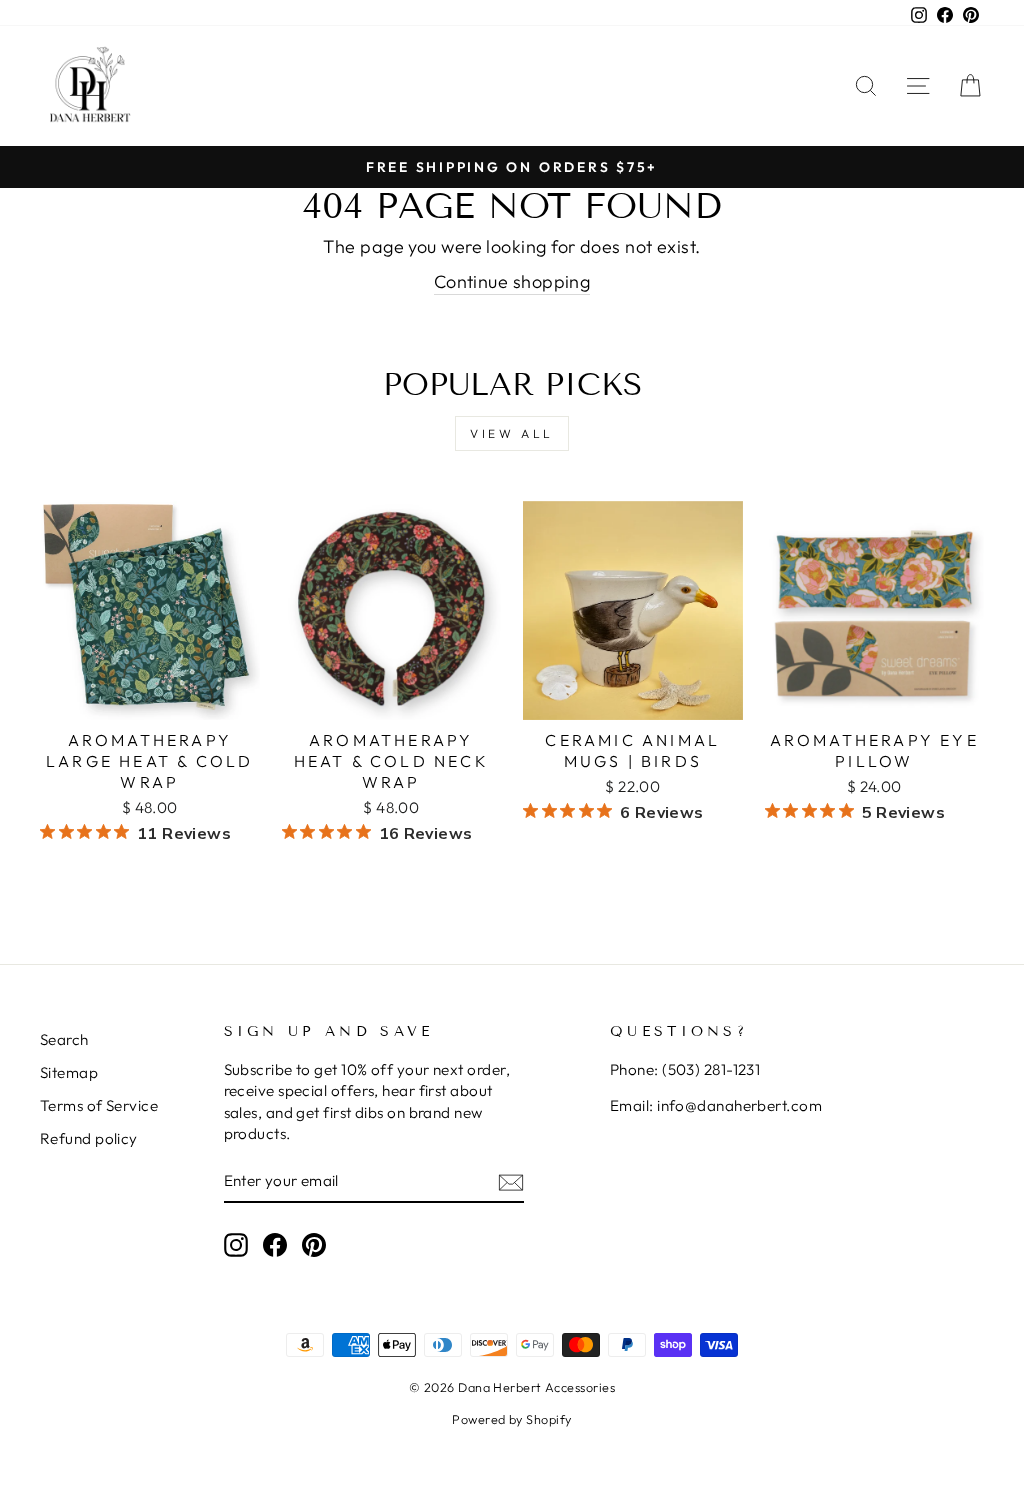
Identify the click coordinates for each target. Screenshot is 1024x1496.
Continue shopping (512, 281)
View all (512, 433)
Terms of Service (99, 1105)
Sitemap (69, 1072)
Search (64, 1039)
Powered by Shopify (511, 1419)
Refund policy (89, 1138)
